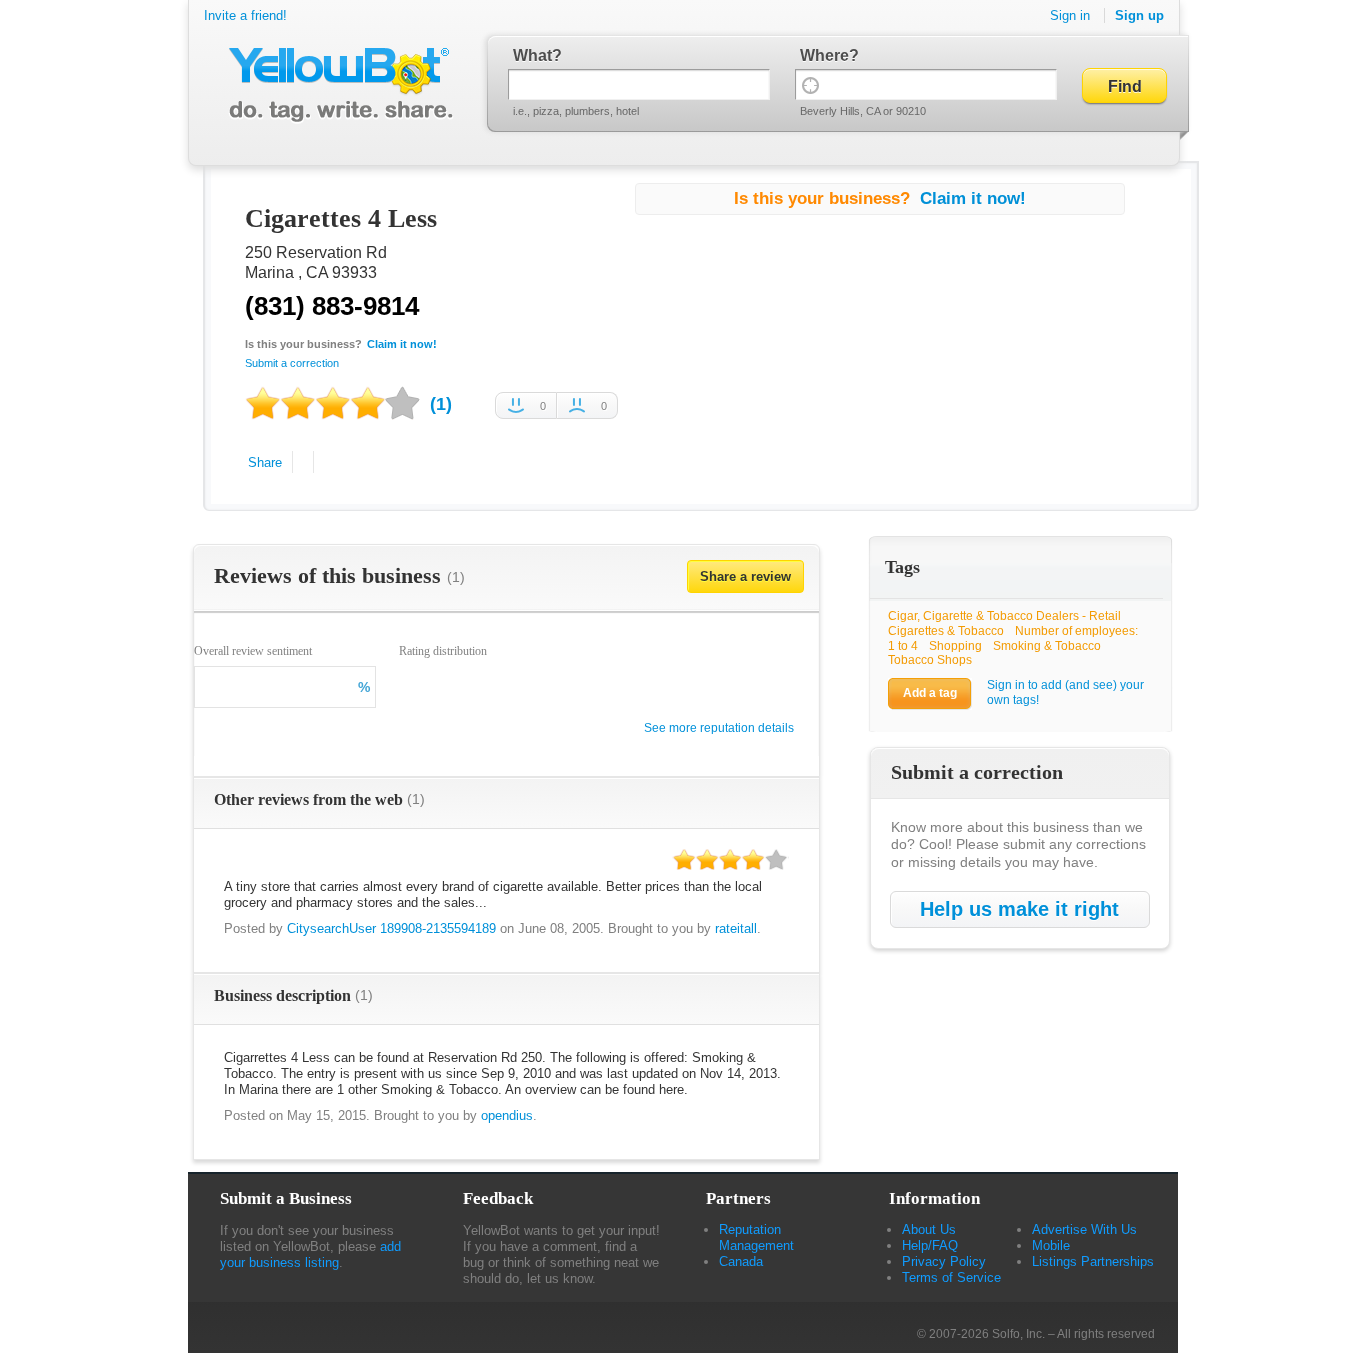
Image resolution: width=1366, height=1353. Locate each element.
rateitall (736, 928)
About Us (929, 1229)
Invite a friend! (245, 15)
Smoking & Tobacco (1047, 646)
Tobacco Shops (930, 660)
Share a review (745, 576)
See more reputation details (719, 728)
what (532, 55)
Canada (741, 1261)
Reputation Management (756, 1237)
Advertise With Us (1084, 1229)
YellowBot (336, 85)
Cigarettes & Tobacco (946, 631)
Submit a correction (292, 363)
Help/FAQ (930, 1245)
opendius (507, 1115)
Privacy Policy (944, 1261)
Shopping (955, 646)
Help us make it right (1019, 909)
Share (265, 462)
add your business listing (310, 1254)
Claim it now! (402, 344)
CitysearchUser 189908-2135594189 (391, 928)
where (824, 55)
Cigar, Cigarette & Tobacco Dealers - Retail (1004, 616)
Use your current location (810, 84)
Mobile (1051, 1245)
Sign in (1070, 15)
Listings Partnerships (1093, 1261)
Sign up (1139, 15)
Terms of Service (951, 1277)
